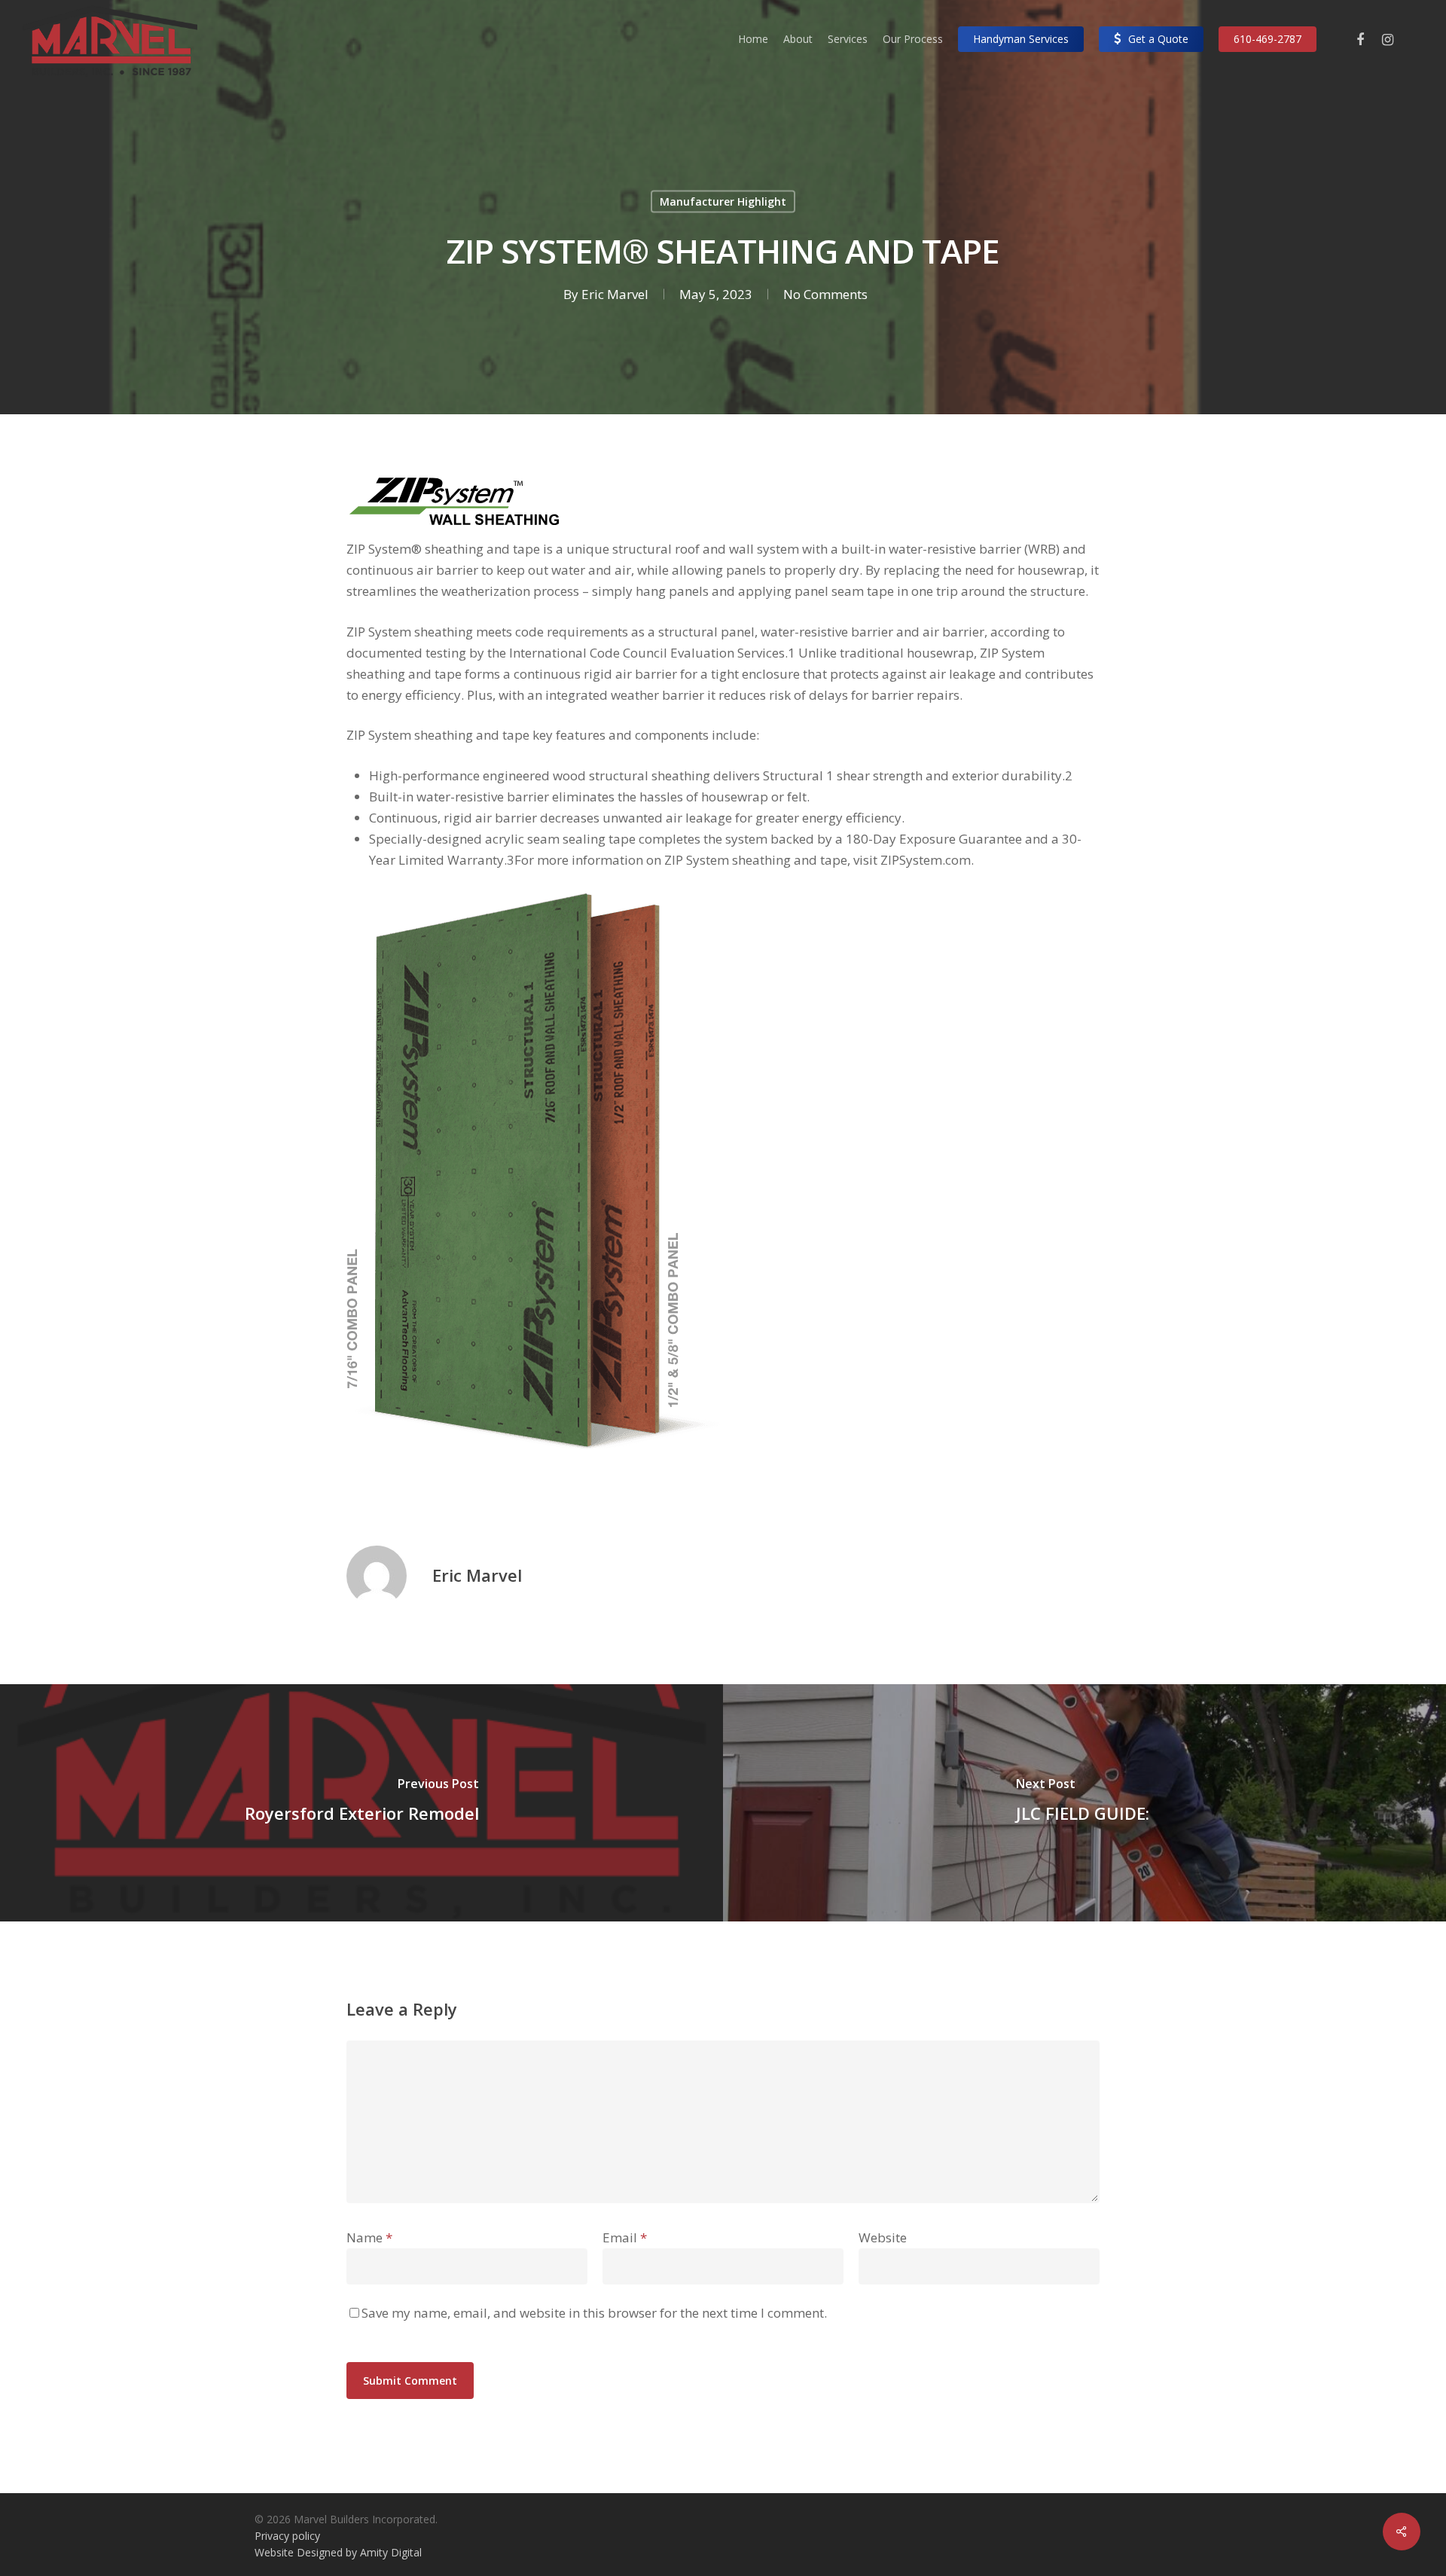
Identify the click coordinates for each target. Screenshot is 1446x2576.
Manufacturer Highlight (723, 201)
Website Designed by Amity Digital (338, 2552)
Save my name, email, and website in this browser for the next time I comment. (594, 2313)
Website (883, 2237)
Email (625, 2237)
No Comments (825, 294)
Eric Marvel (615, 294)
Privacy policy (287, 2536)
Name (369, 2237)
